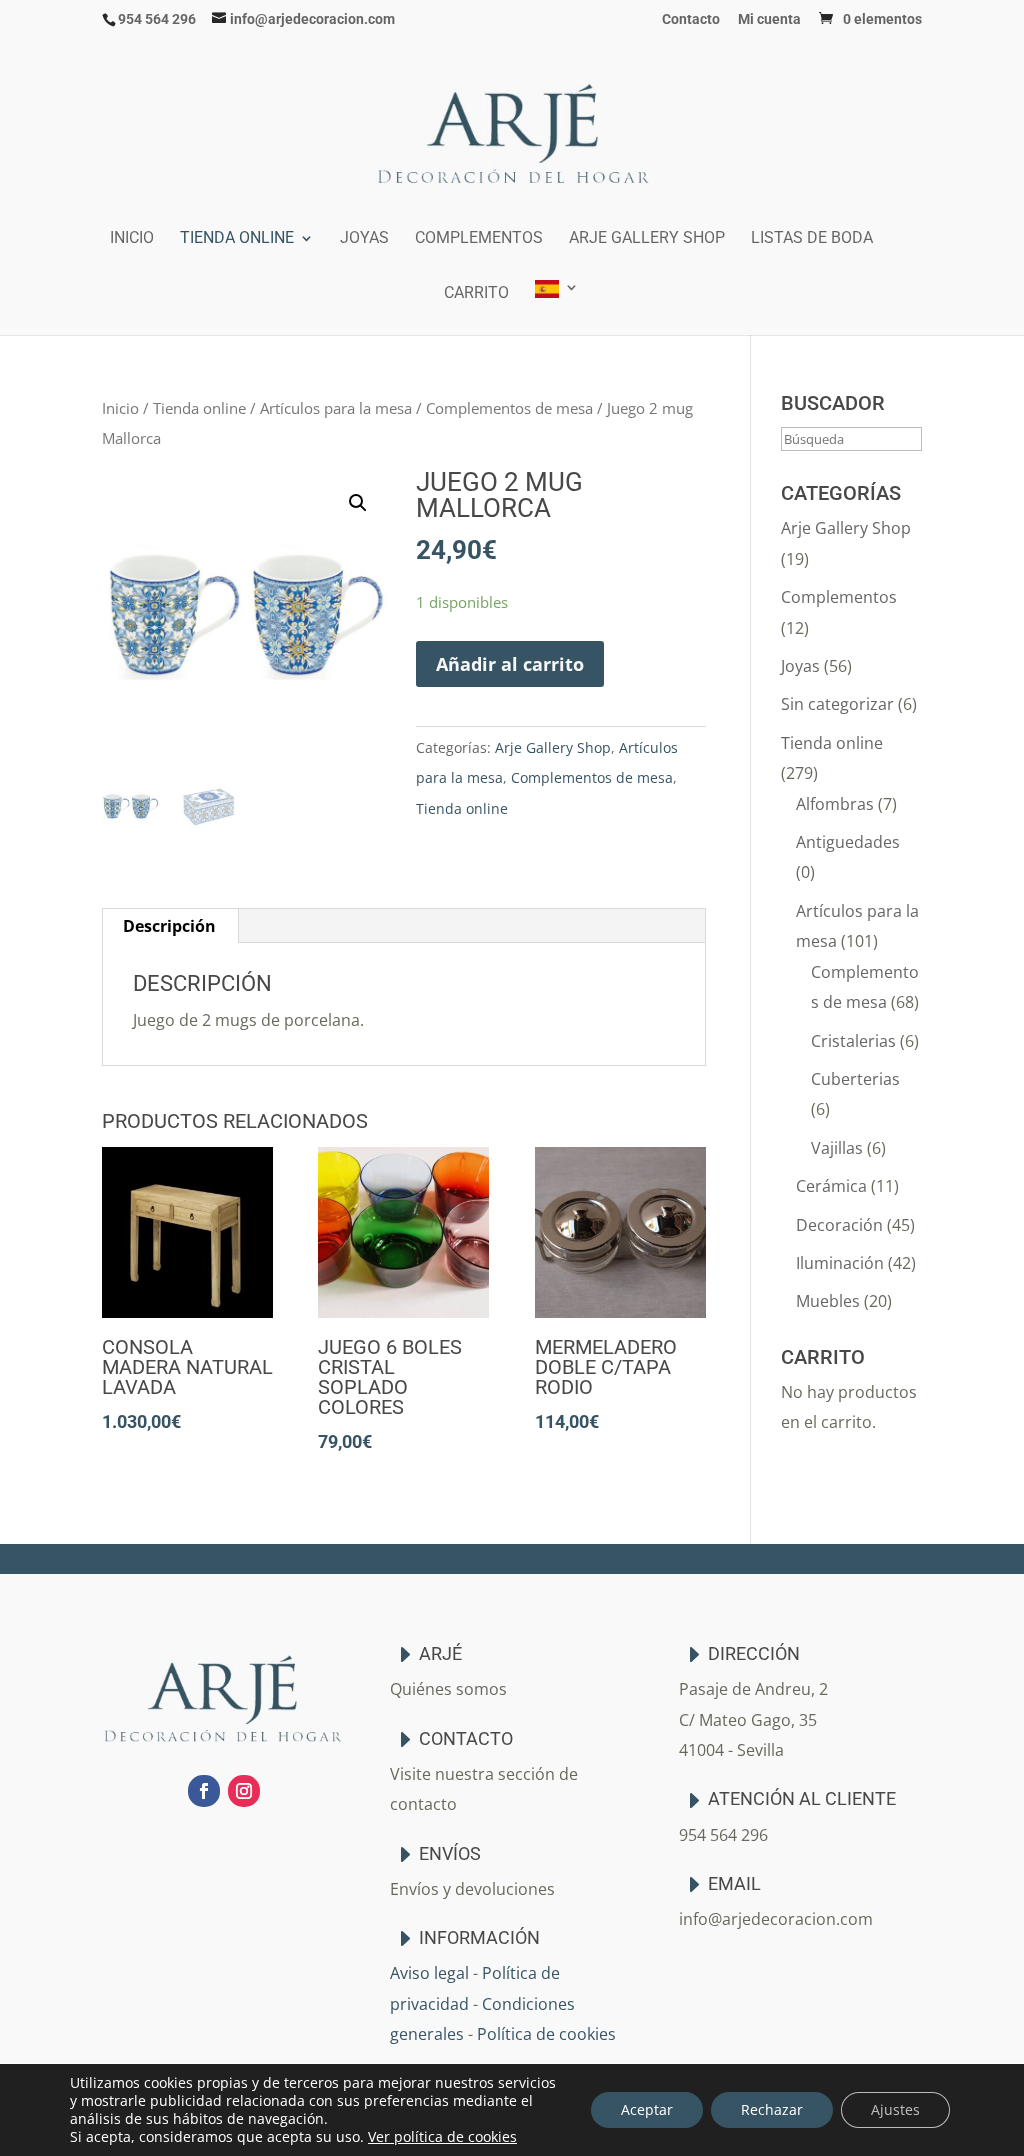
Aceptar (647, 2109)
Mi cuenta (769, 19)
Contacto (691, 19)
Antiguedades (848, 842)
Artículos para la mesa (336, 408)
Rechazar (772, 2109)
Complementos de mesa (509, 408)
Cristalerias (853, 1041)
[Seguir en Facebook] (204, 1791)
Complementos (479, 239)
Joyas (364, 239)
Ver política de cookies (442, 2136)
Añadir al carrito (510, 664)
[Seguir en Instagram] (244, 1791)
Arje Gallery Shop (647, 239)
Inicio (132, 239)
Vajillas (837, 1148)
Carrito (476, 294)
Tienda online (237, 239)
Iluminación (840, 1263)
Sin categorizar (837, 704)
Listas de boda (812, 239)
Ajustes (895, 2109)
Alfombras (835, 804)
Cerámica (831, 1186)
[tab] (170, 926)
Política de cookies (546, 2034)
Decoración (839, 1225)
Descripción (169, 926)
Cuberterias (855, 1079)
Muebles (828, 1301)
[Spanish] (557, 307)
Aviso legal (429, 1973)
